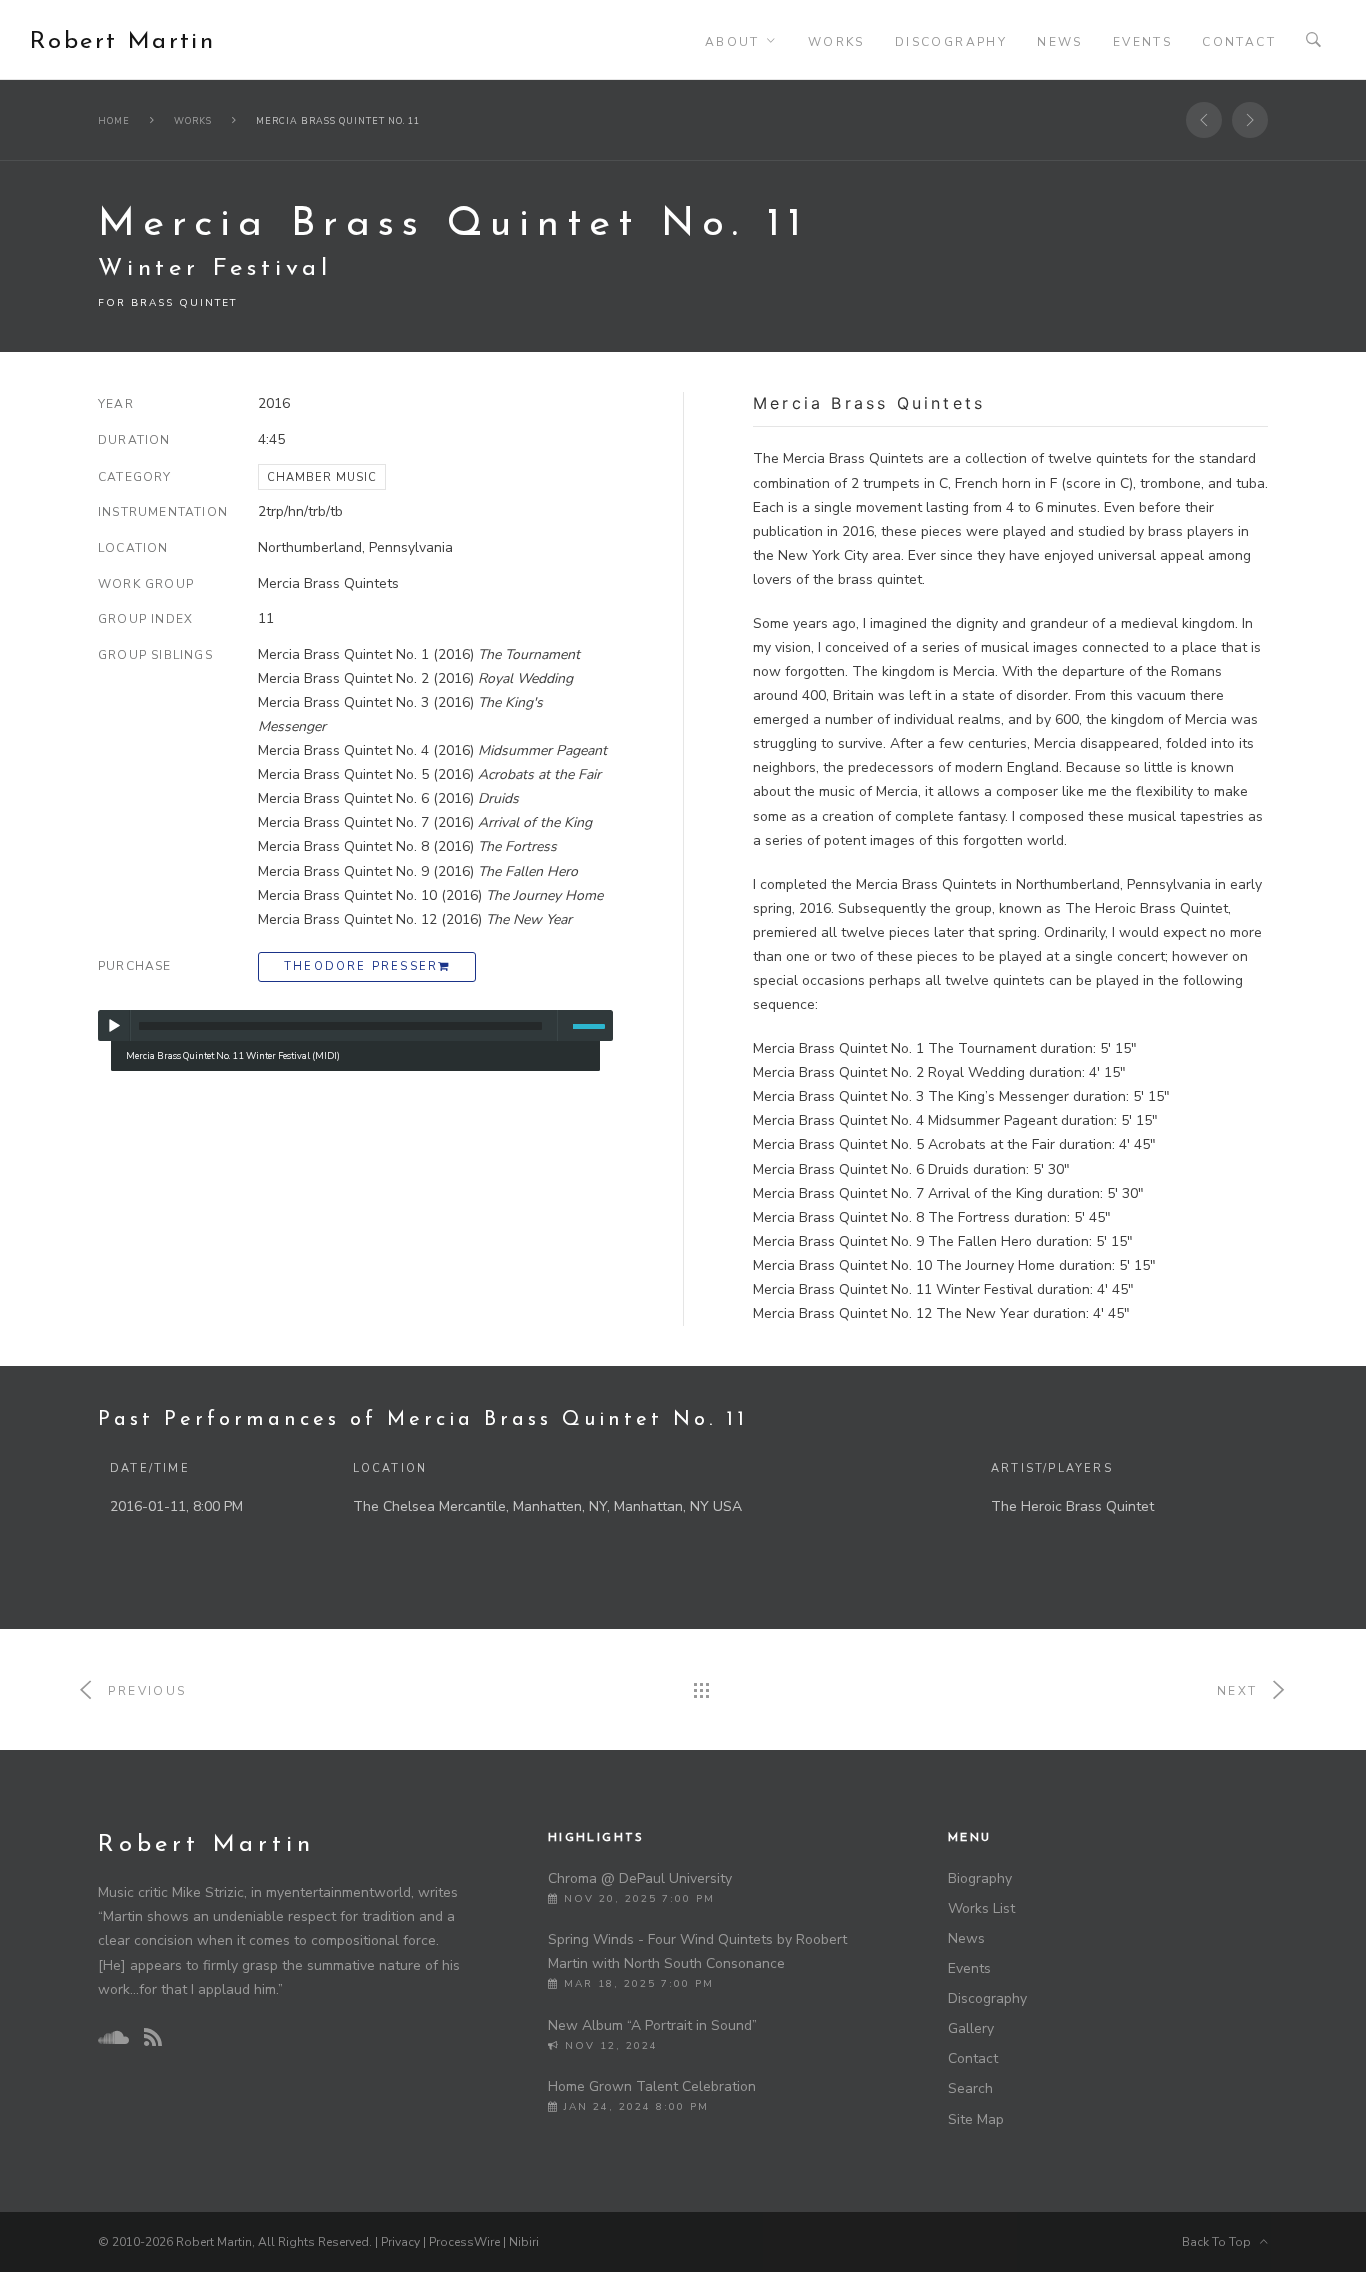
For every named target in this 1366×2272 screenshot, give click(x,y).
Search (970, 2088)
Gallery (971, 2028)
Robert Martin (122, 42)
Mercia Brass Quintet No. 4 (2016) (432, 750)
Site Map (976, 2119)
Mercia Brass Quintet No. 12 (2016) (415, 919)
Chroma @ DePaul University (640, 1878)
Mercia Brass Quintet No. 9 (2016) (418, 871)
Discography (951, 42)
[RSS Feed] (153, 2038)
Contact (1239, 42)
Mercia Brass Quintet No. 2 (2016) (415, 678)
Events (1142, 42)
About (732, 42)
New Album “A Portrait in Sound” (652, 2025)
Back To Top (1221, 2242)
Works (836, 42)
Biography (980, 1878)
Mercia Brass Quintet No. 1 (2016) (419, 654)
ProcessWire (464, 2242)
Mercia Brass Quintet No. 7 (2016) (425, 822)
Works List (981, 1908)
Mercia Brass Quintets (328, 583)
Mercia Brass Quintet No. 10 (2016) (430, 895)
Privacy (400, 2242)
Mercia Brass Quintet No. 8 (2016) (407, 846)
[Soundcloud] (113, 2038)
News (1060, 42)
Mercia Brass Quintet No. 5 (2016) (429, 774)
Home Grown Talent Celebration (652, 2086)
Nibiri (524, 2242)
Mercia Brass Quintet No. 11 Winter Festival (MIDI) (233, 1055)
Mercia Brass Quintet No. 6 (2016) (388, 798)
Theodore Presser (361, 966)
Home (114, 121)
